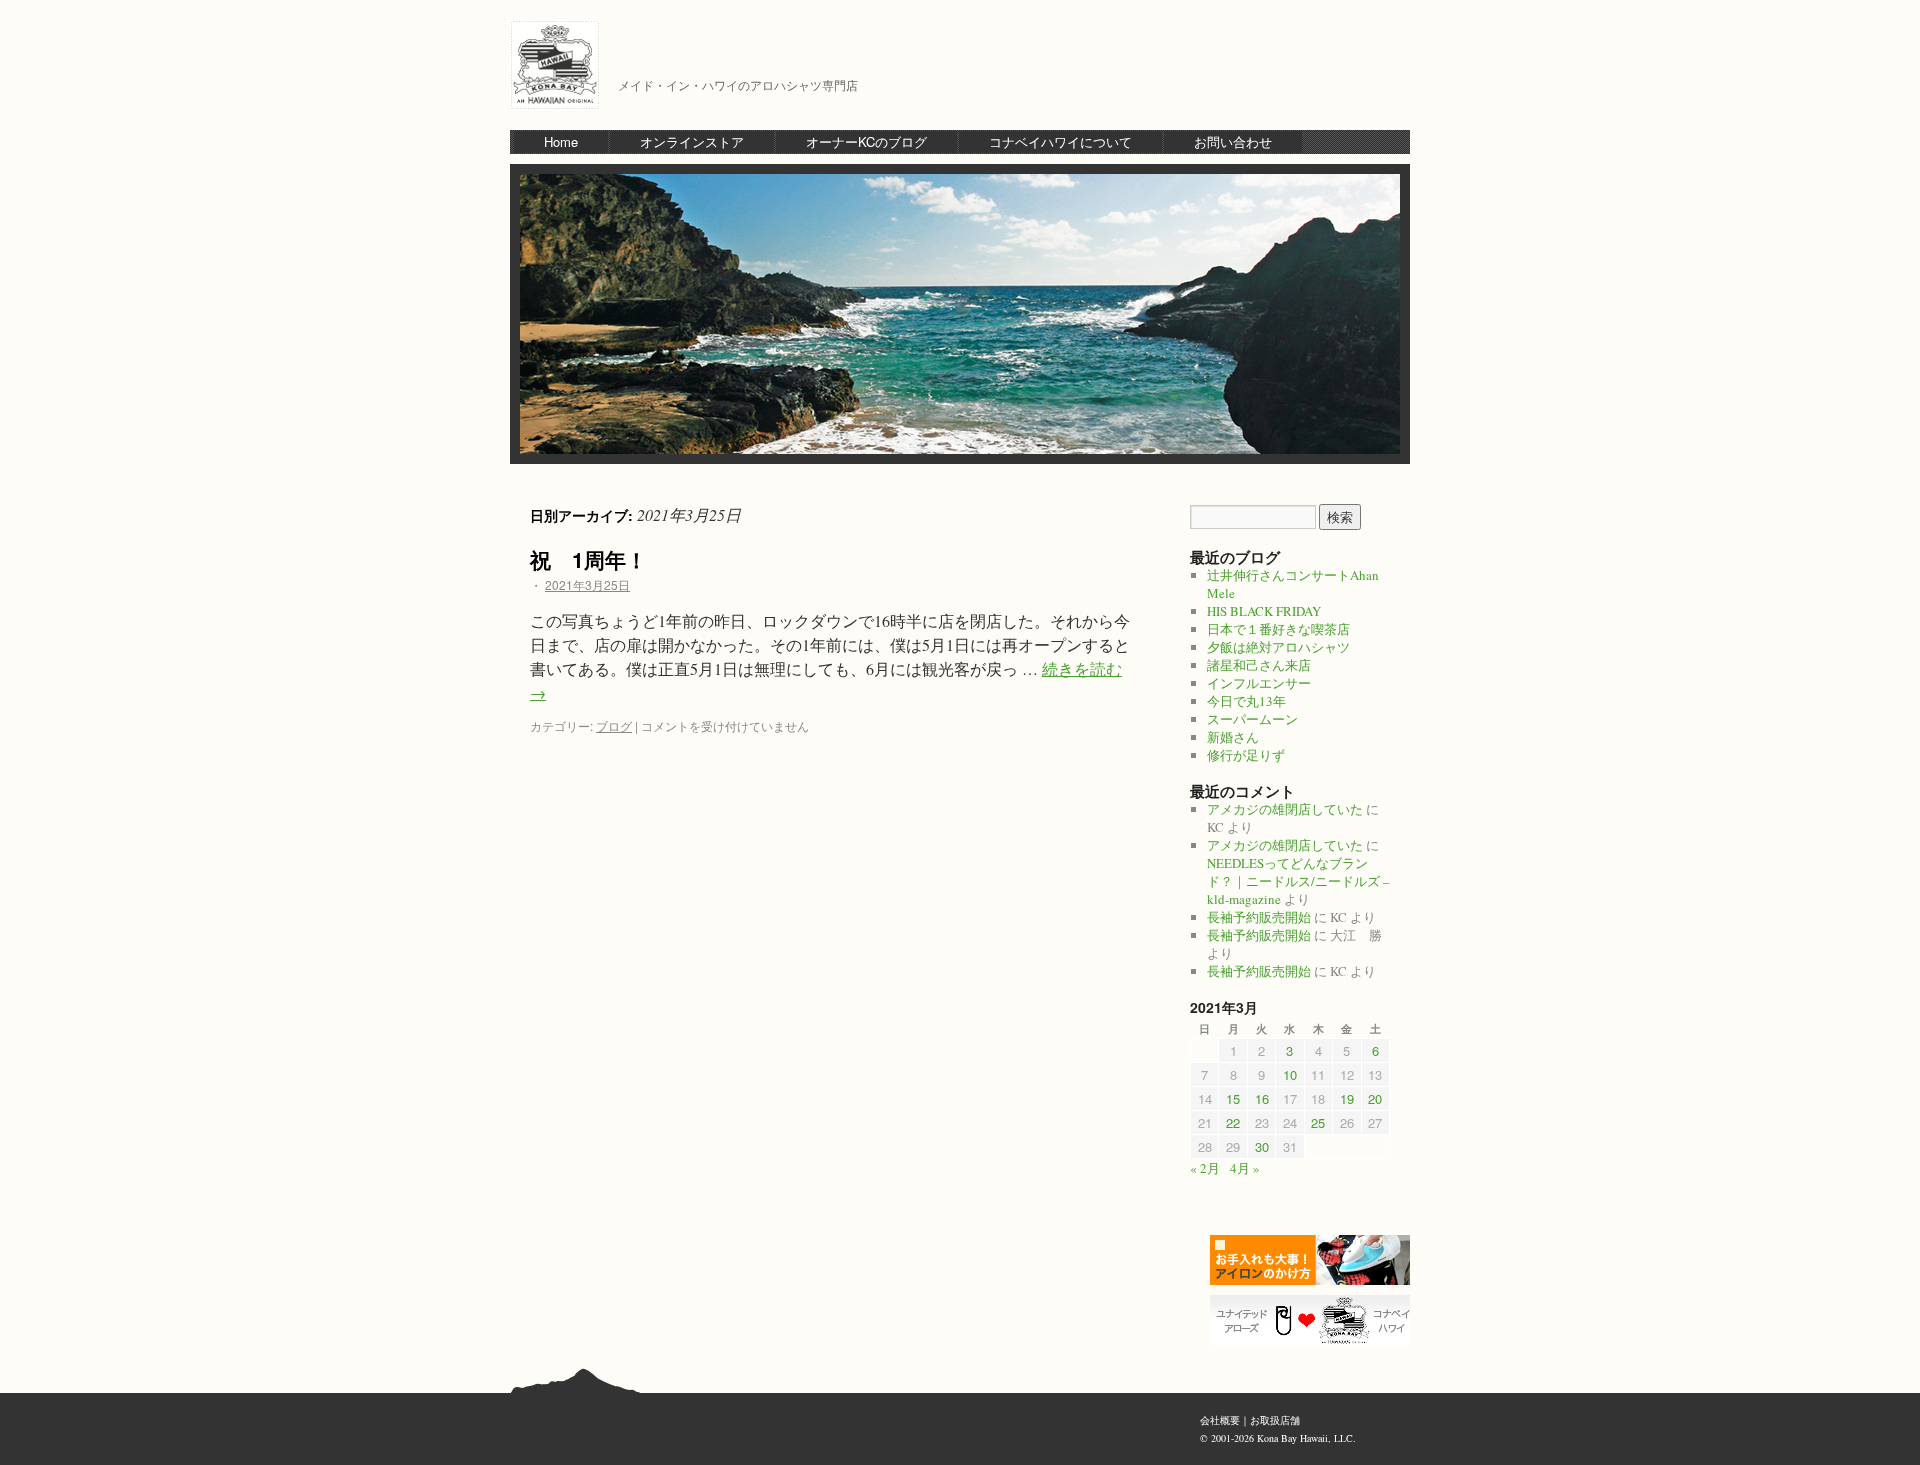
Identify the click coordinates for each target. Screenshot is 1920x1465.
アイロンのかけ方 (1315, 1260)
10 (1290, 1074)
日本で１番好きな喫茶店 (1278, 629)
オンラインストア (692, 141)
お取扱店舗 (1275, 1420)
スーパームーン (1252, 719)
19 (1347, 1098)
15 (1233, 1098)
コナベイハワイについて (1060, 141)
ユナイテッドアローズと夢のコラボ (1315, 1320)
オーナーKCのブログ (866, 141)
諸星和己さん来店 (1259, 665)
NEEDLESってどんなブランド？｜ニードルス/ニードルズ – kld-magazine (1298, 881)
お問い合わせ (1233, 141)
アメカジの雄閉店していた (1285, 809)
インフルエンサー (1259, 683)
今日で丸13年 (1246, 701)
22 (1233, 1122)
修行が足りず (1246, 755)
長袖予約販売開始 (1259, 917)
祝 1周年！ (588, 559)
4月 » (1245, 1168)
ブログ (614, 725)
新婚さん (1233, 737)
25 (1318, 1122)
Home (561, 141)
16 (1262, 1098)
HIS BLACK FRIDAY (1264, 611)
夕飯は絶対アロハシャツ (1278, 647)
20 (1375, 1098)
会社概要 (1220, 1420)
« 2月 (1205, 1168)
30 (1262, 1146)
